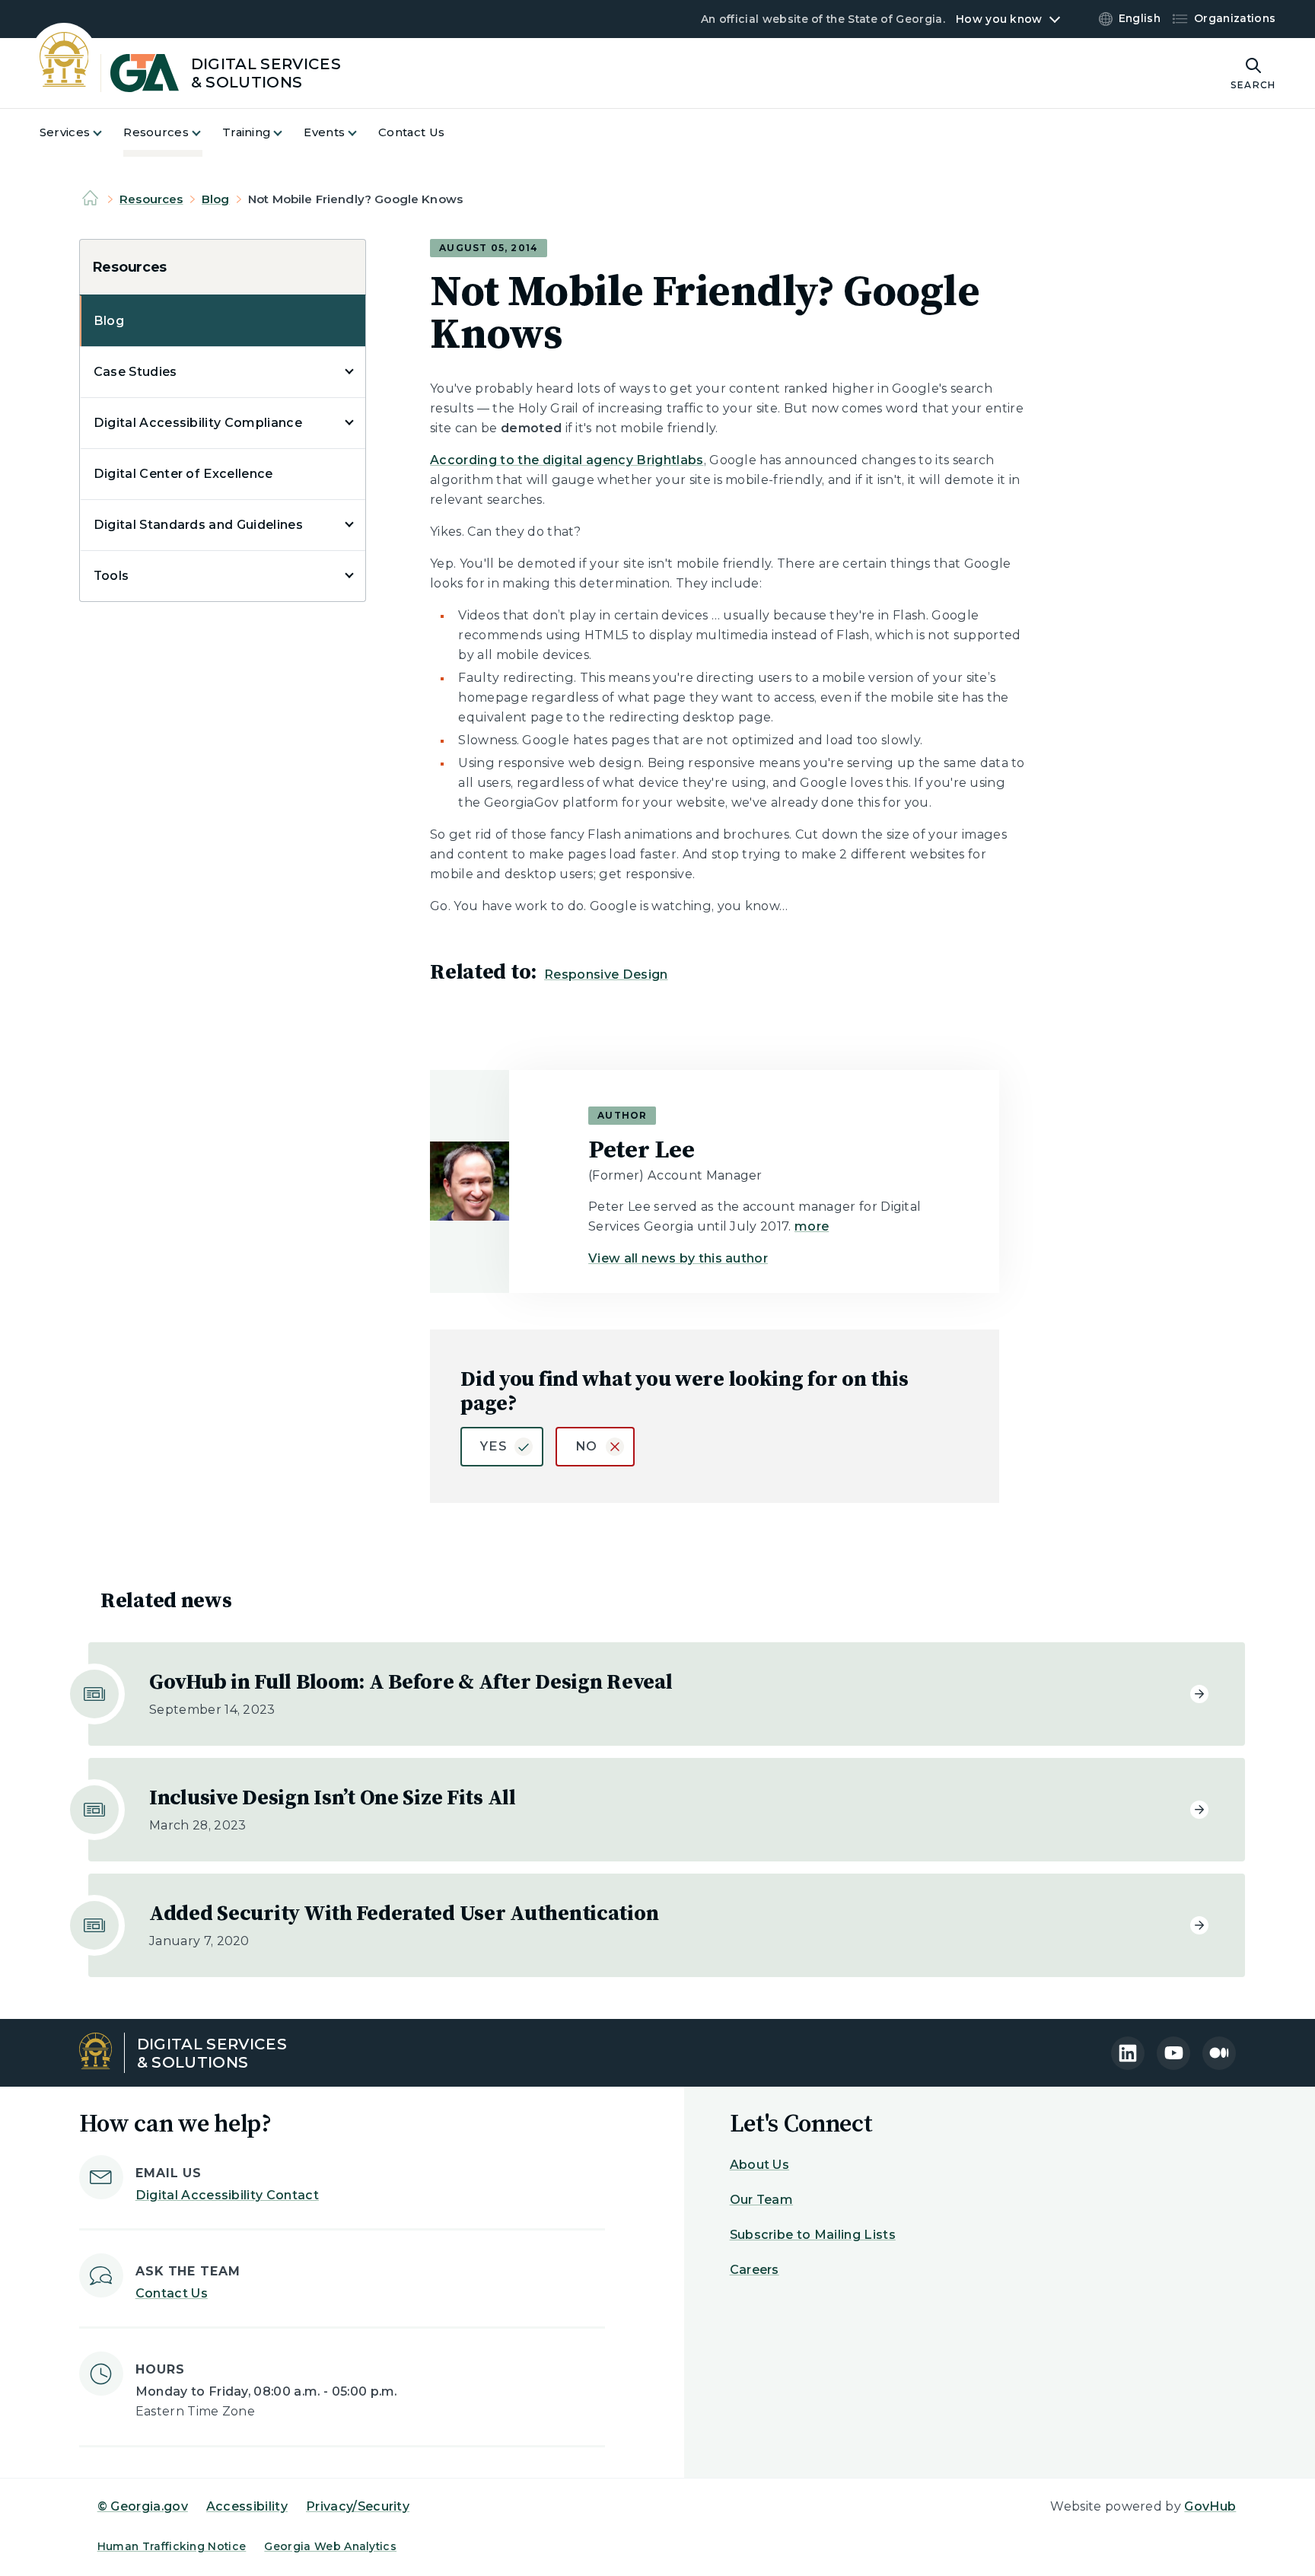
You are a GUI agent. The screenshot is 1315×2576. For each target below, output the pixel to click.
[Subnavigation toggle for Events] (361, 133)
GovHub (1210, 2506)
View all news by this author (678, 1258)
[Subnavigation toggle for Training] (287, 133)
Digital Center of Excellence (183, 474)
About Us (760, 2165)
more (812, 1226)
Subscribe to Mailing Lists (813, 2235)
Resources (151, 199)
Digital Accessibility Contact (227, 2195)
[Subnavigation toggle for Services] (107, 133)
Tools (111, 576)
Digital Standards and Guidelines (198, 525)
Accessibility (247, 2506)
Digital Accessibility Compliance (198, 423)
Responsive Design (606, 974)
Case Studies (135, 372)
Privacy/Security (358, 2506)
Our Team (762, 2200)
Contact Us (172, 2293)
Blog (216, 199)
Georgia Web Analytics (330, 2546)
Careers (755, 2270)
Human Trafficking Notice (172, 2546)
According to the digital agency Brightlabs (567, 460)
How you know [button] (999, 19)
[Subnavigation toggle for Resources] (205, 133)
